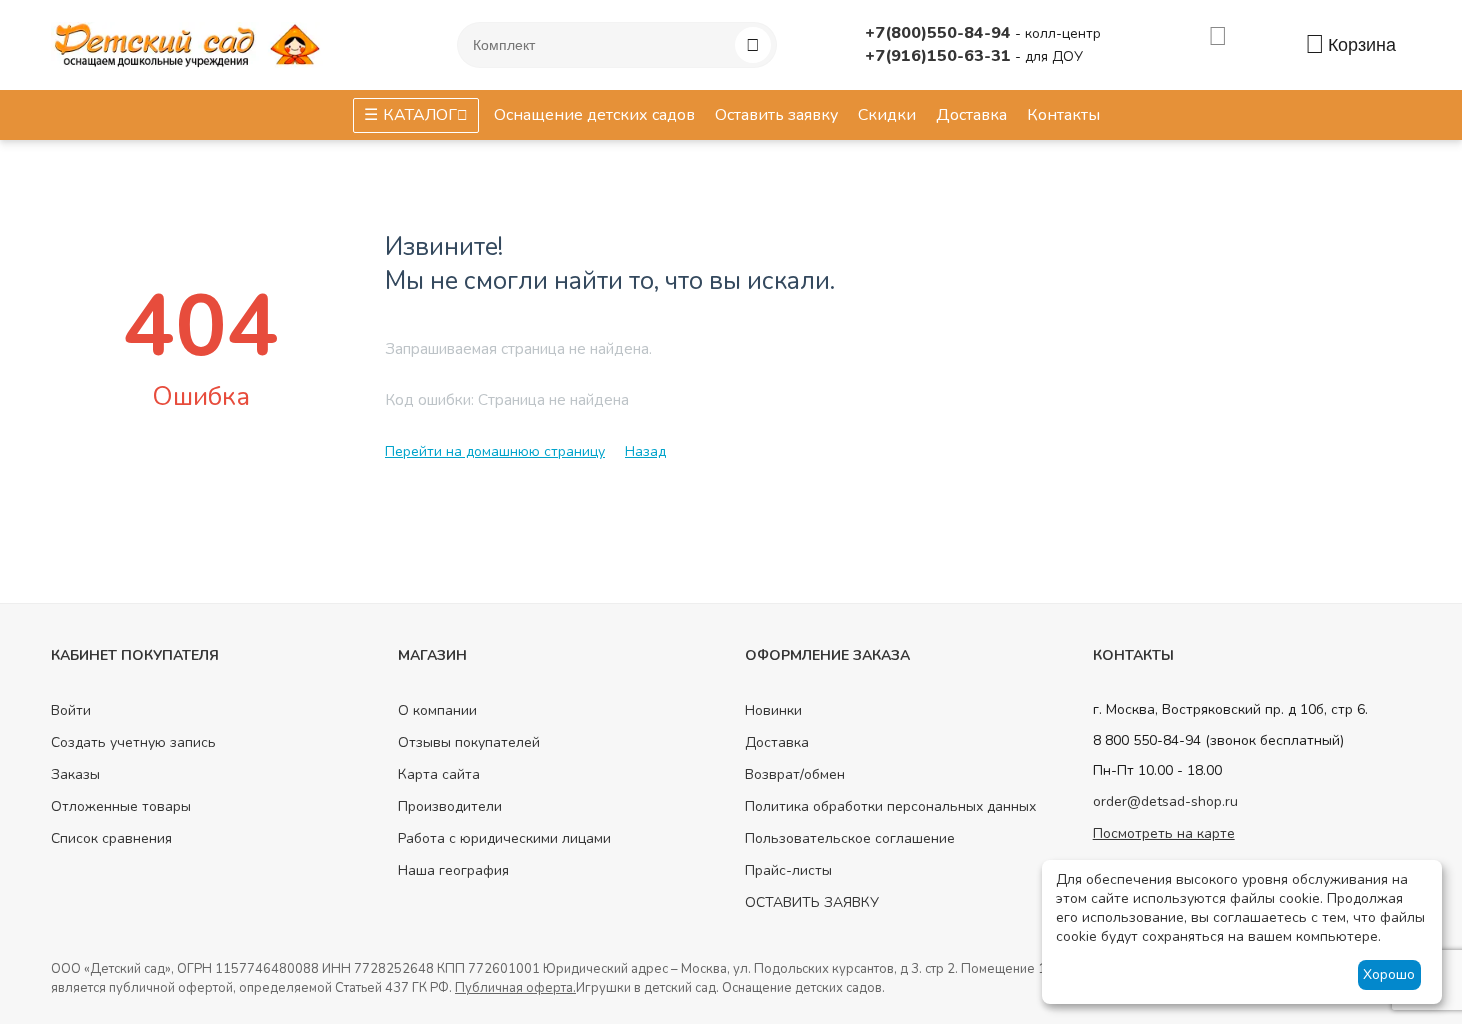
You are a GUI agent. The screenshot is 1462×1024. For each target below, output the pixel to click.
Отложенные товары (121, 806)
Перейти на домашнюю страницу (495, 451)
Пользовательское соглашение (850, 838)
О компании (437, 710)
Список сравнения (111, 838)
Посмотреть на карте (1164, 833)
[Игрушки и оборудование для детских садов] (191, 43)
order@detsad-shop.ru (1165, 801)
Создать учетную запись (133, 742)
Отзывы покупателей (469, 742)
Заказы (75, 774)
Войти (71, 710)
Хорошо (1389, 974)
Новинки (773, 710)
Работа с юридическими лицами (504, 838)
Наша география (453, 870)
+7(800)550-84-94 (940, 33)
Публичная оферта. (515, 988)
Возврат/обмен (795, 774)
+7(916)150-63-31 (940, 56)
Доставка (777, 742)
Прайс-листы (788, 870)
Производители (450, 806)
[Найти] (753, 45)
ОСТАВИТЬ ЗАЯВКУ (812, 902)
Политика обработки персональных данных (890, 806)
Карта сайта (439, 774)
